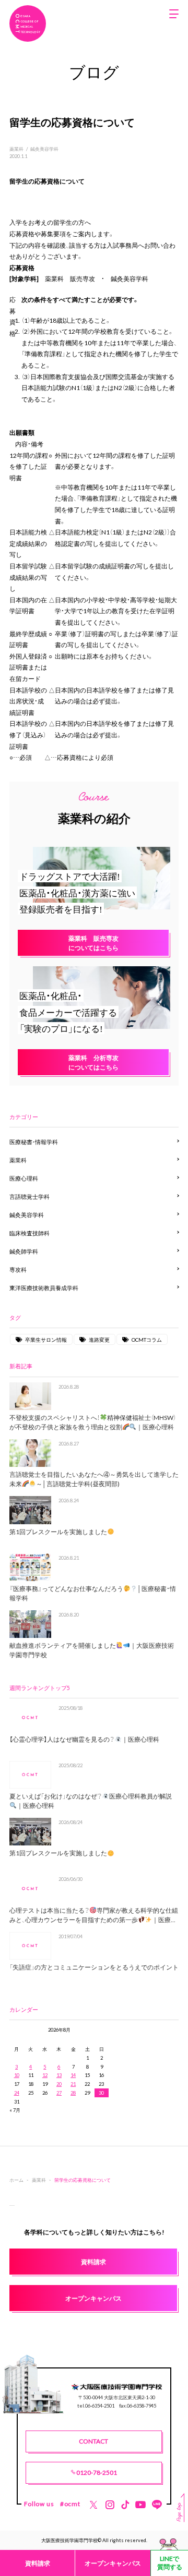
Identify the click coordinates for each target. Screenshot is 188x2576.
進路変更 (99, 1339)
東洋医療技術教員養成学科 (44, 1288)
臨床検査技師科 (30, 1233)
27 (59, 2093)
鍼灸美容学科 (44, 149)
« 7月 (15, 2110)
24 (17, 2093)
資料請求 (38, 2563)
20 (59, 2084)
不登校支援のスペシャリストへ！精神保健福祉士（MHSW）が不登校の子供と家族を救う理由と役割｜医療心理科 (93, 1422)
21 (73, 2084)
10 (17, 2075)
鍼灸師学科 (24, 1251)
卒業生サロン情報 (46, 1339)
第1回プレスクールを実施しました (58, 1532)
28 (73, 2093)
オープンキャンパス (113, 2563)
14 (73, 2075)
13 (59, 2075)
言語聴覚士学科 (30, 1196)
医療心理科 (24, 1178)
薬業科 (16, 149)
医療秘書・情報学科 (34, 1142)
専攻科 (18, 1269)
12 (45, 2075)
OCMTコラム (147, 1339)
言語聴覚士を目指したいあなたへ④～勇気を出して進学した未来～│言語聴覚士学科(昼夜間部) (94, 1479)
